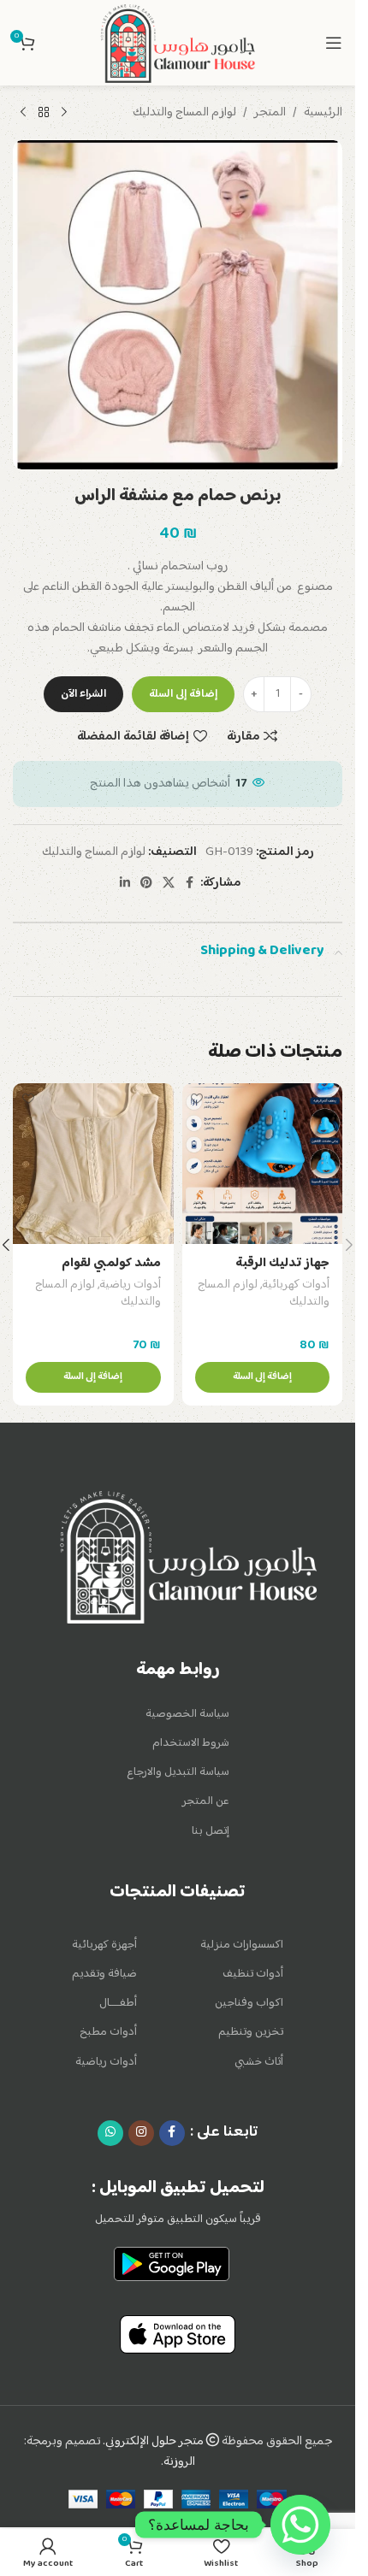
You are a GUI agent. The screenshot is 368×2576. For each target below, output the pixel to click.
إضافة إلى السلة (183, 694)
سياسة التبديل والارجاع (178, 1772)
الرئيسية (323, 113)
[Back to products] (44, 113)
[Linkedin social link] (125, 884)
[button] (263, 1377)
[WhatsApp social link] (110, 2133)
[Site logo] (177, 42)
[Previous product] (64, 113)
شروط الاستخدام (191, 1743)
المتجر (270, 113)
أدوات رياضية (130, 1285)
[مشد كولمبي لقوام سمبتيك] (93, 1164)
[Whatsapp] (300, 2525)
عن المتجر (206, 1801)
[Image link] (188, 1557)
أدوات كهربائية (296, 1285)
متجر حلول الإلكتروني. (154, 2441)
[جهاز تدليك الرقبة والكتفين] (263, 1164)
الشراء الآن (83, 694)
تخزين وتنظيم (251, 2032)
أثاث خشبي (259, 2062)
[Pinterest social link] (146, 884)
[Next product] (23, 113)
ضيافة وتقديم (104, 1974)
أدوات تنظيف (253, 1974)
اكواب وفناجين (249, 2003)
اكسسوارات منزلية (242, 1945)
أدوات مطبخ (108, 2032)
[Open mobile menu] (334, 43)
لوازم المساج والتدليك (184, 113)
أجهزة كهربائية (104, 1945)
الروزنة (179, 2462)
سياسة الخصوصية (187, 1714)
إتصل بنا (211, 1831)
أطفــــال (118, 2003)
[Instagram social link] (141, 2133)
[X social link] (169, 884)
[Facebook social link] (190, 884)
